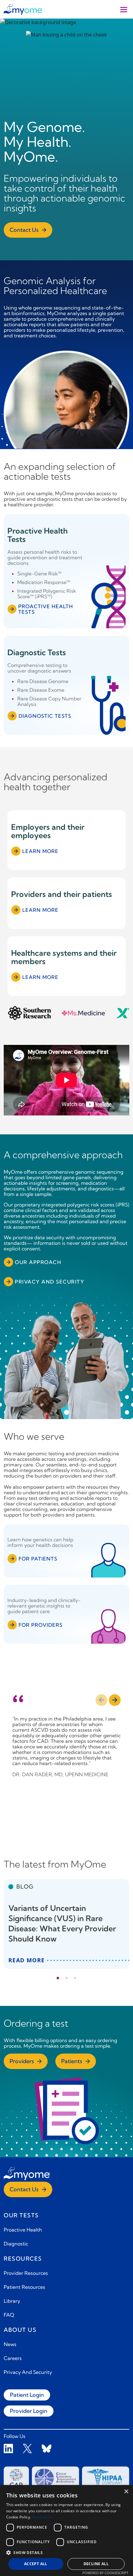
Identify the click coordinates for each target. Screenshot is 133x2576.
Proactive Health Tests (46, 609)
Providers (22, 2061)
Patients (72, 2061)
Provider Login (29, 2411)
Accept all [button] (36, 2564)
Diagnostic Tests (45, 716)
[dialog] (66, 2531)
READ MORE (27, 1960)
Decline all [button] (96, 2564)
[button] (66, 2552)
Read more (42, 2517)
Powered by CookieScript (105, 2573)
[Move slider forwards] (115, 1700)
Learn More (40, 851)
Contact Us (24, 230)
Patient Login (27, 2395)
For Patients (38, 1559)
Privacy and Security (49, 1282)
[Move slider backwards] (101, 1700)
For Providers (41, 1625)
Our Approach (38, 1262)
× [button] (126, 2492)
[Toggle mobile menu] (124, 9)
